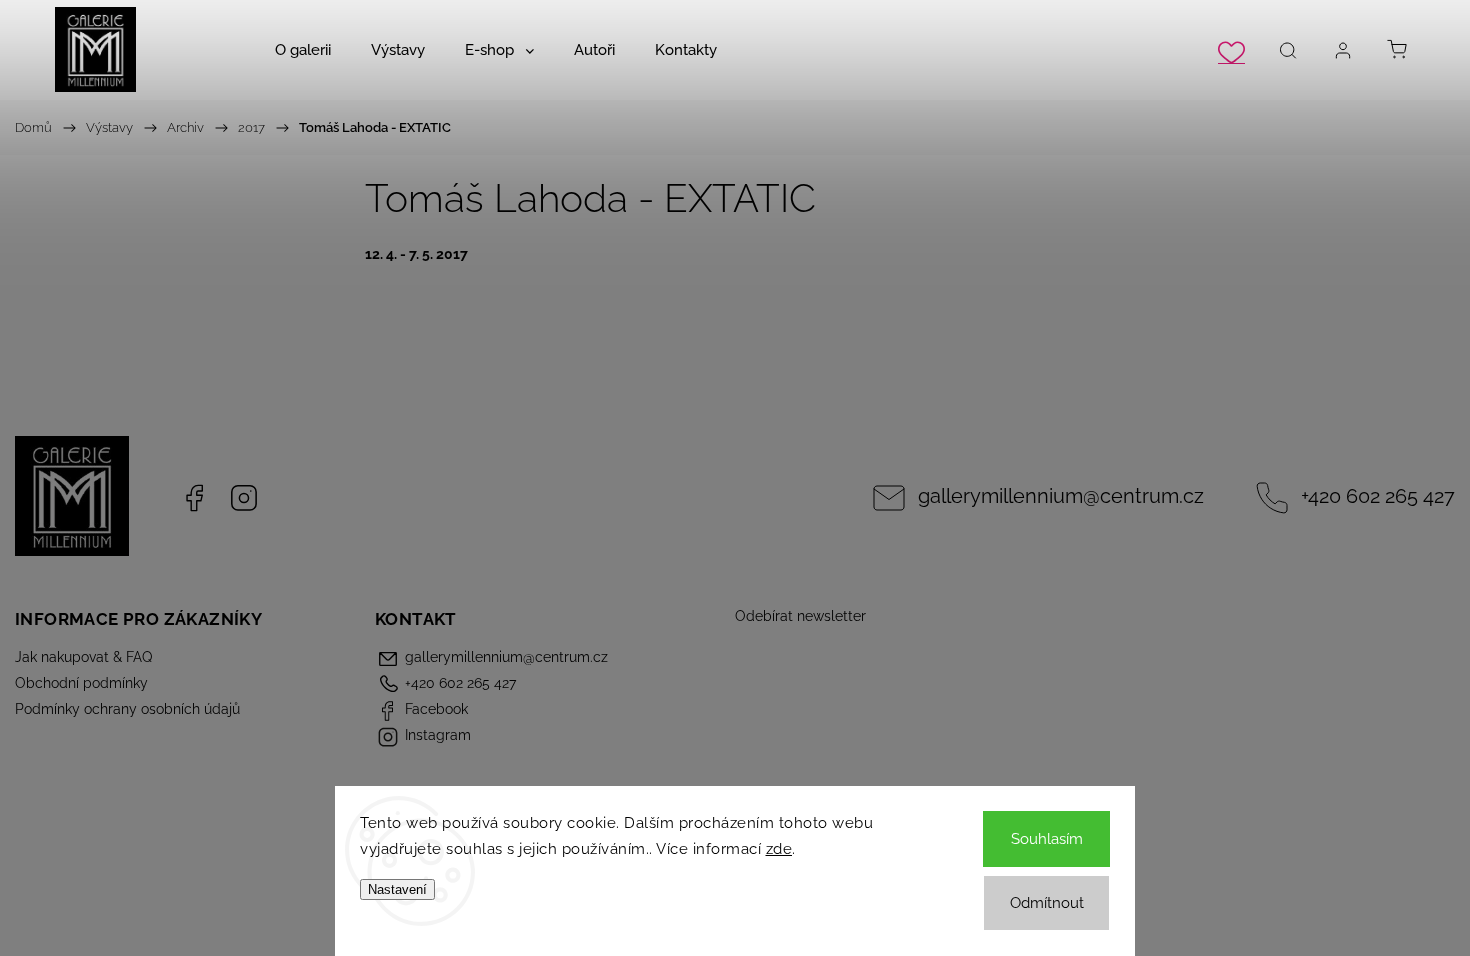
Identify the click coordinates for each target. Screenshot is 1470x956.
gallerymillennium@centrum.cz (1061, 496)
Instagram (244, 498)
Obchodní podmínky (81, 683)
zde (779, 849)
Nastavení (397, 889)
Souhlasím (1047, 839)
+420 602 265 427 (1378, 496)
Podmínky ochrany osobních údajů (127, 709)
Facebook (194, 498)
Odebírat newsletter (800, 616)
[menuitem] (303, 50)
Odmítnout (1047, 903)
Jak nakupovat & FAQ (83, 657)
